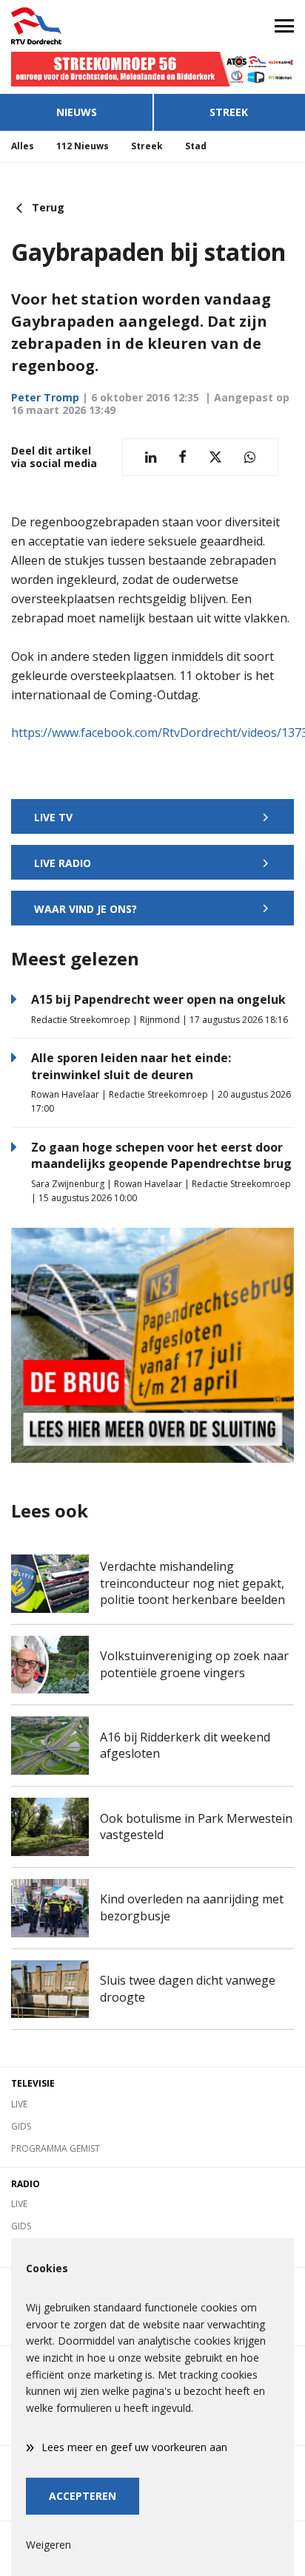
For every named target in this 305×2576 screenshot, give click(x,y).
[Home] (76, 26)
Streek (229, 112)
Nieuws (77, 112)
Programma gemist (56, 2148)
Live (19, 2104)
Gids (21, 2126)
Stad (196, 146)
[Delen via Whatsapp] (250, 457)
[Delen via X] (215, 457)
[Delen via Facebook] (182, 457)
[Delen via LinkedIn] (151, 457)
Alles (23, 146)
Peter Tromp (45, 397)
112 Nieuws (83, 146)
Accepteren (83, 2496)
